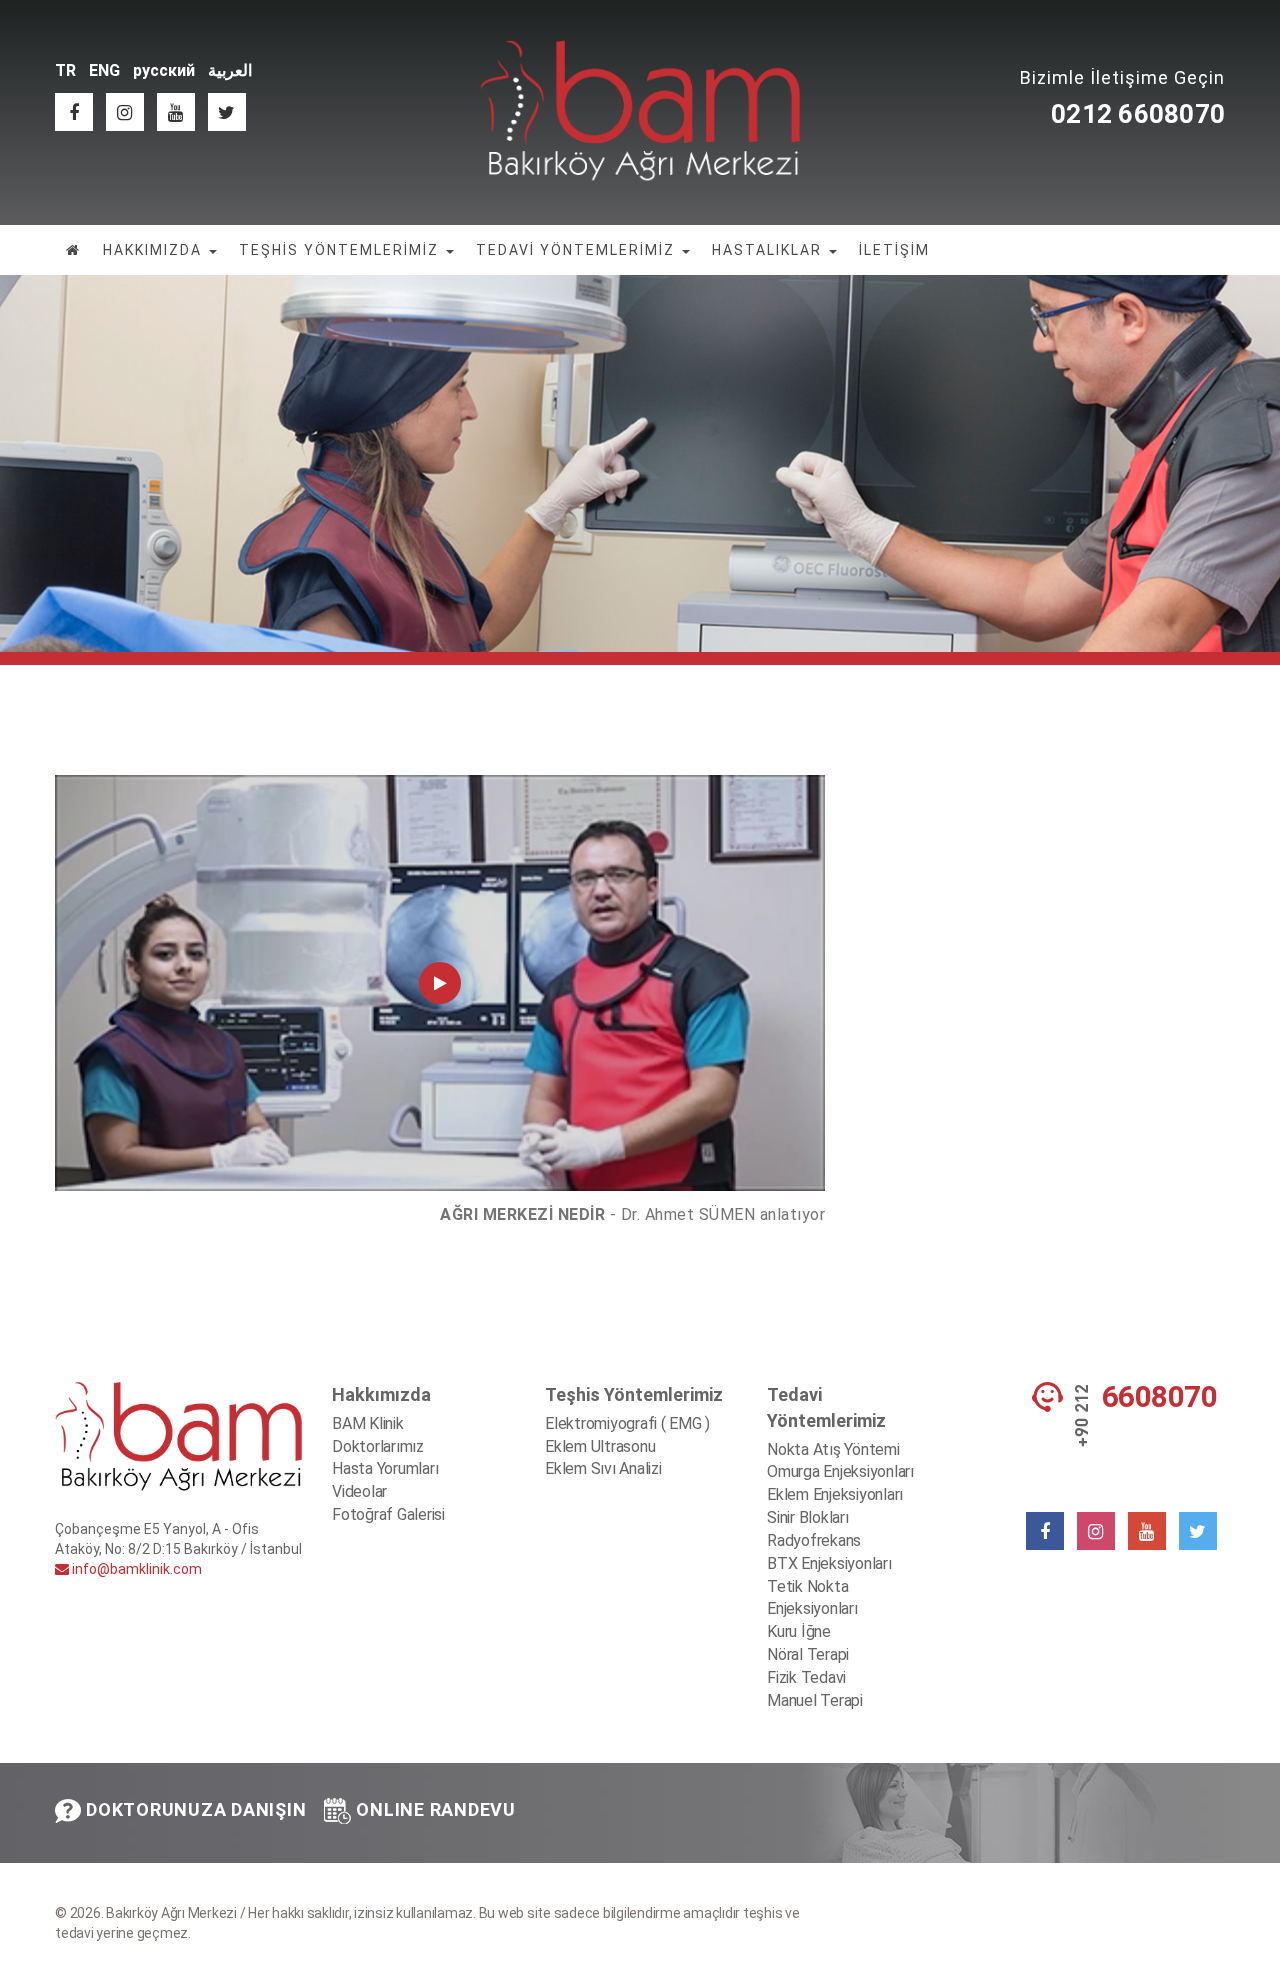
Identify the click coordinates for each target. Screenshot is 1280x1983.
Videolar (359, 1491)
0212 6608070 (1138, 114)
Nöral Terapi (808, 1654)
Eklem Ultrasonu (600, 1446)
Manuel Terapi (815, 1700)
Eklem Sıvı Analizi (603, 1468)
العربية (230, 70)
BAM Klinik (368, 1423)
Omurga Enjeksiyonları (840, 1471)
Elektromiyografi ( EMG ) (627, 1423)
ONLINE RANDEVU (436, 1809)
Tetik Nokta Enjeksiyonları (812, 1598)
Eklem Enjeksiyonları (835, 1494)
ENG (104, 70)
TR (65, 70)
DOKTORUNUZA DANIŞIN (196, 1809)
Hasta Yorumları (385, 1468)
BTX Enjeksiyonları (829, 1563)
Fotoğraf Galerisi (388, 1514)
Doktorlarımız (378, 1446)
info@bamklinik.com (135, 1569)
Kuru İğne (799, 1631)
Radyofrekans (814, 1540)
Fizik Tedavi (806, 1677)
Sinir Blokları (808, 1517)
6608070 (1160, 1397)
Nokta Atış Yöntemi (833, 1449)
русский (164, 70)
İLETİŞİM (894, 250)
